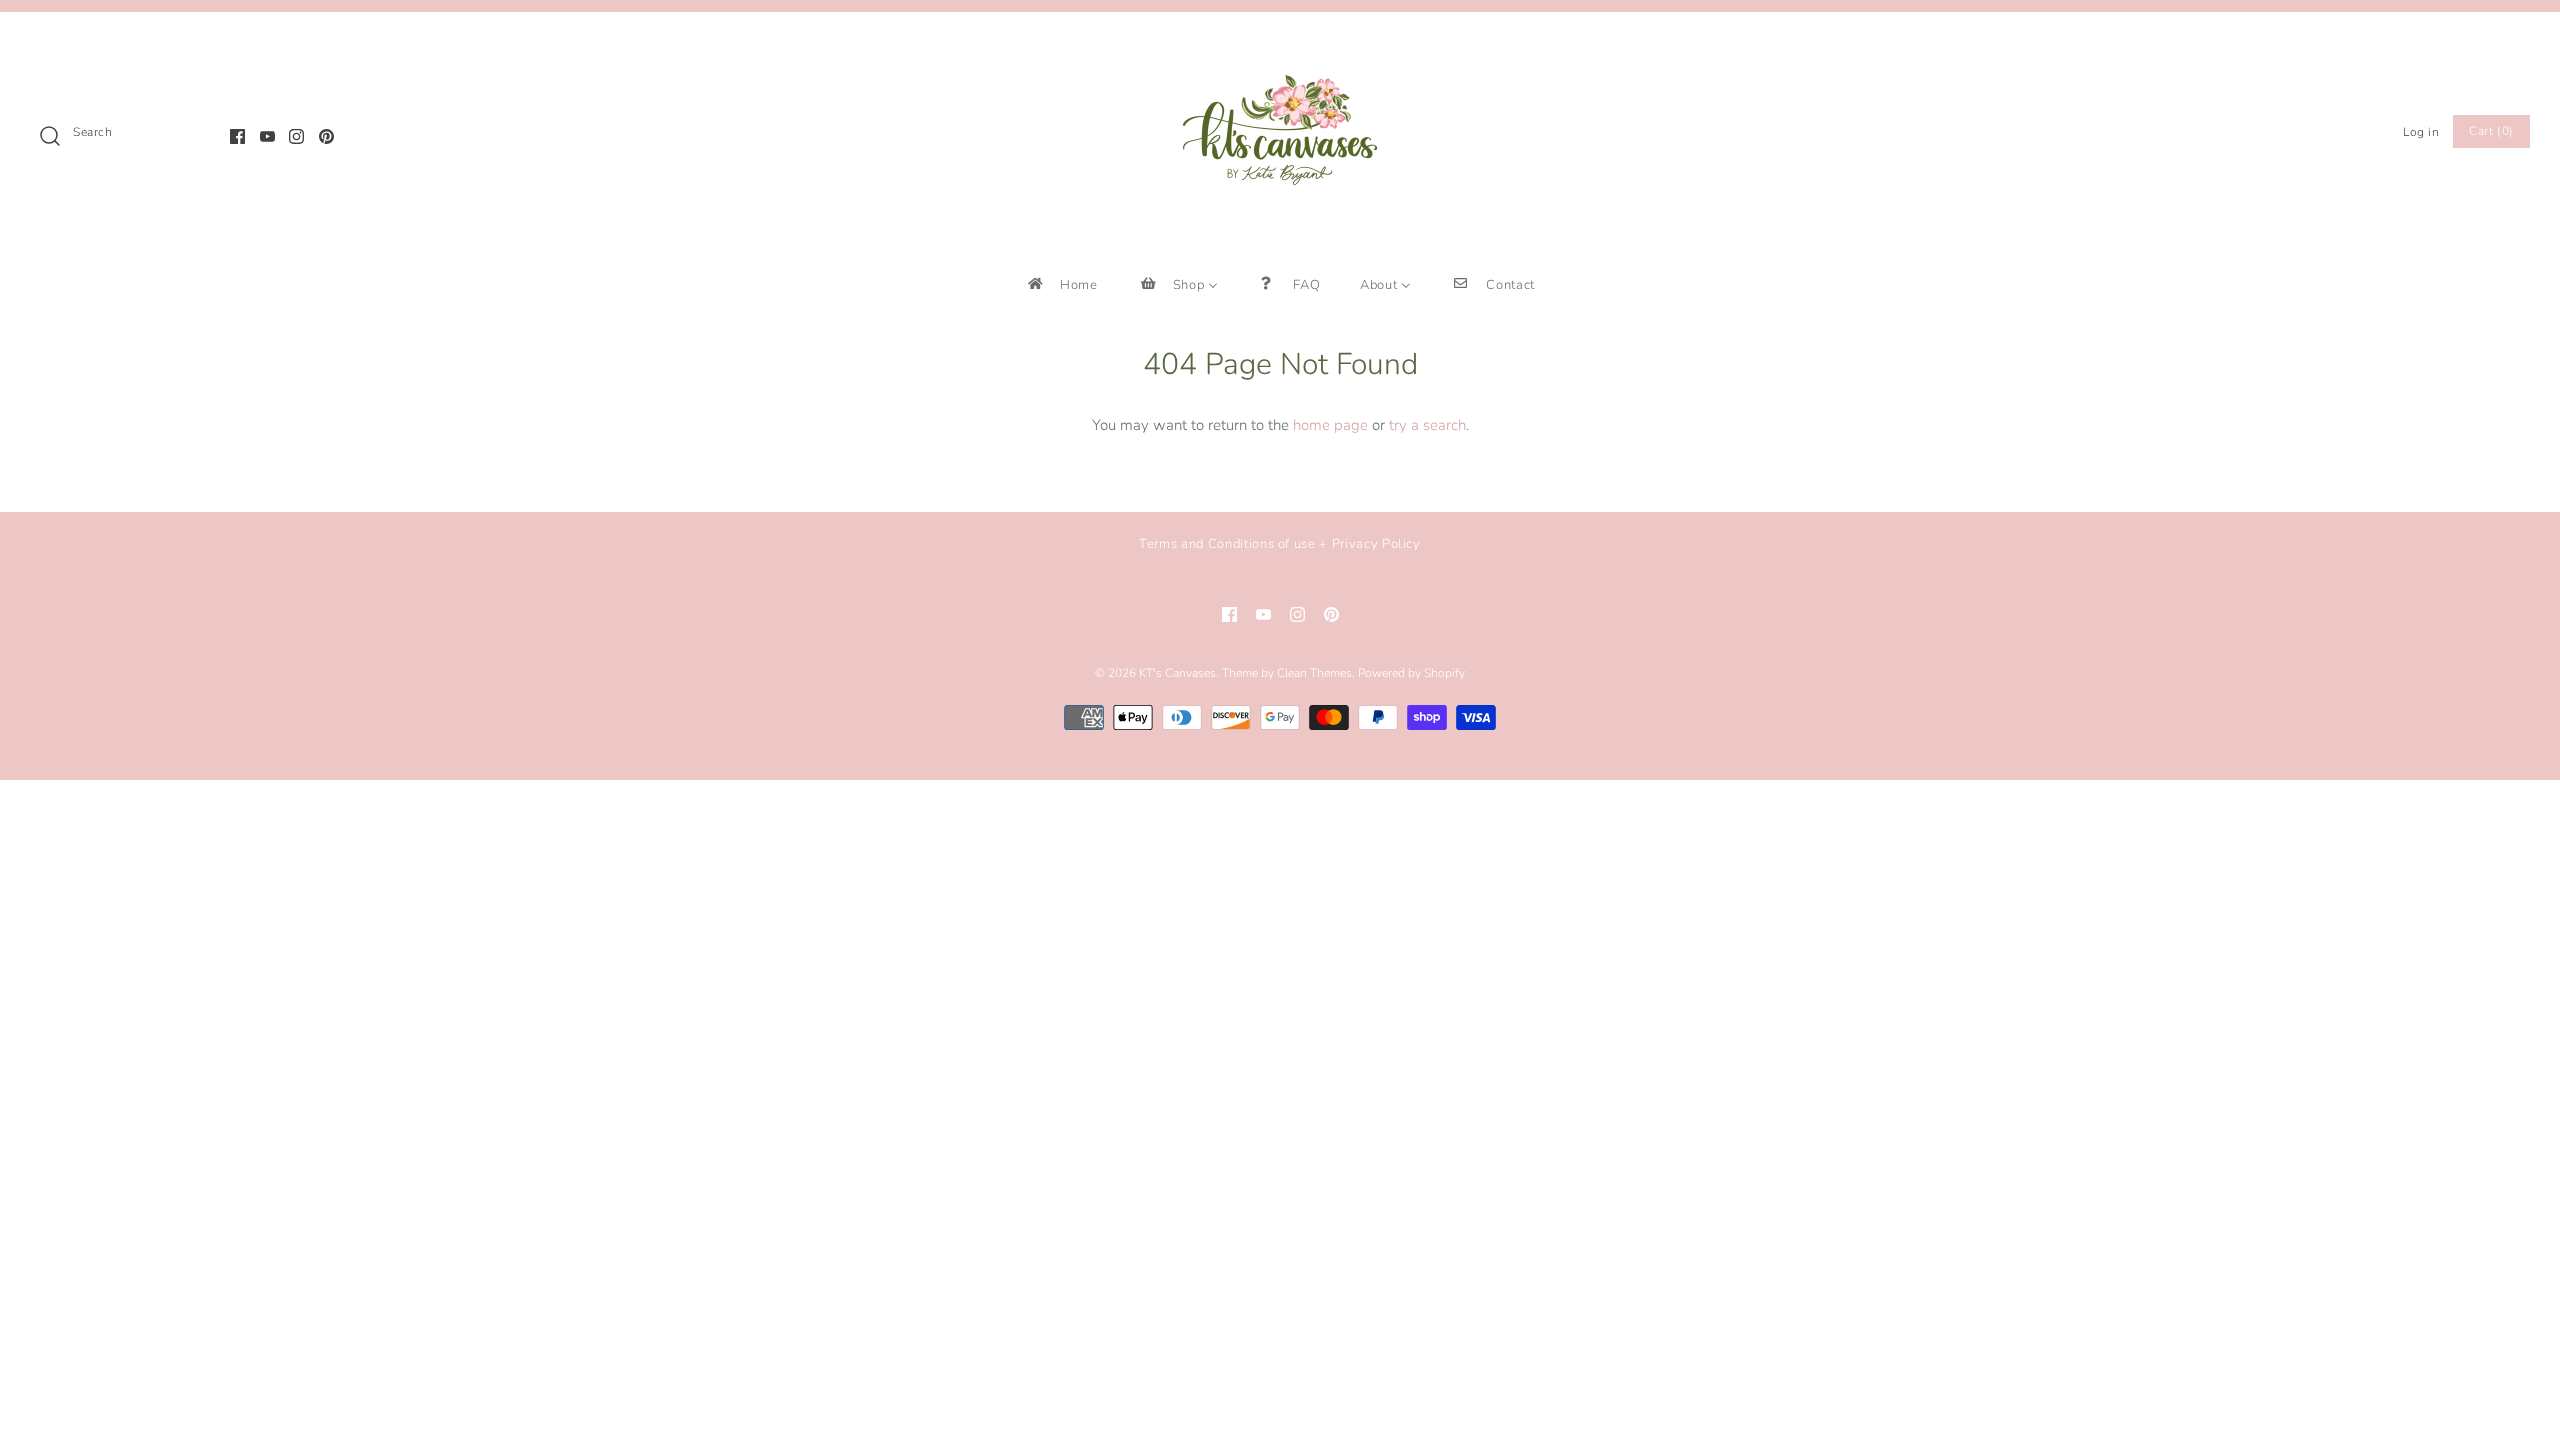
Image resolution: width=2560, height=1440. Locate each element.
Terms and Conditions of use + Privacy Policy (1280, 544)
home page (1330, 425)
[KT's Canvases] (1280, 44)
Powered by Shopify (1411, 673)
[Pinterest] (326, 136)
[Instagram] (296, 136)
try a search (1427, 425)
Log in (2421, 132)
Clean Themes (1314, 673)
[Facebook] (237, 136)
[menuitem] (1061, 284)
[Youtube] (267, 136)
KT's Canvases (1177, 673)
